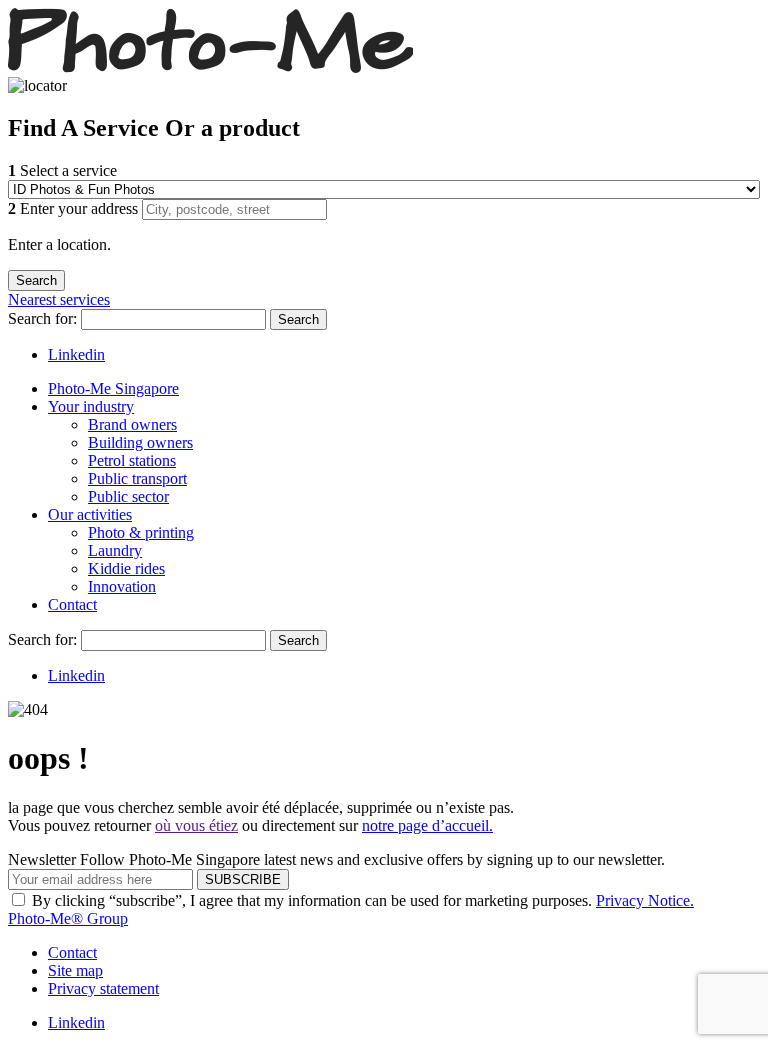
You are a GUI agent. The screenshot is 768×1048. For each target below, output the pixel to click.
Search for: (44, 318)
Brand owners (132, 424)
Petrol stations (132, 460)
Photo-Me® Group (68, 918)
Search (298, 319)
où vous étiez (196, 825)
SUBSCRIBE (243, 879)
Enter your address (75, 208)
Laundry (115, 550)
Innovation (122, 586)
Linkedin (76, 354)
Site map (75, 970)
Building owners (140, 442)
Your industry (91, 406)
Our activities (90, 514)
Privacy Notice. (645, 900)
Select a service (62, 170)
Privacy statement (103, 988)
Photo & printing (141, 532)
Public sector (128, 496)
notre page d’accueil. (427, 825)
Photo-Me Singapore (113, 388)
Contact (72, 604)
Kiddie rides (126, 568)
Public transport (137, 478)
